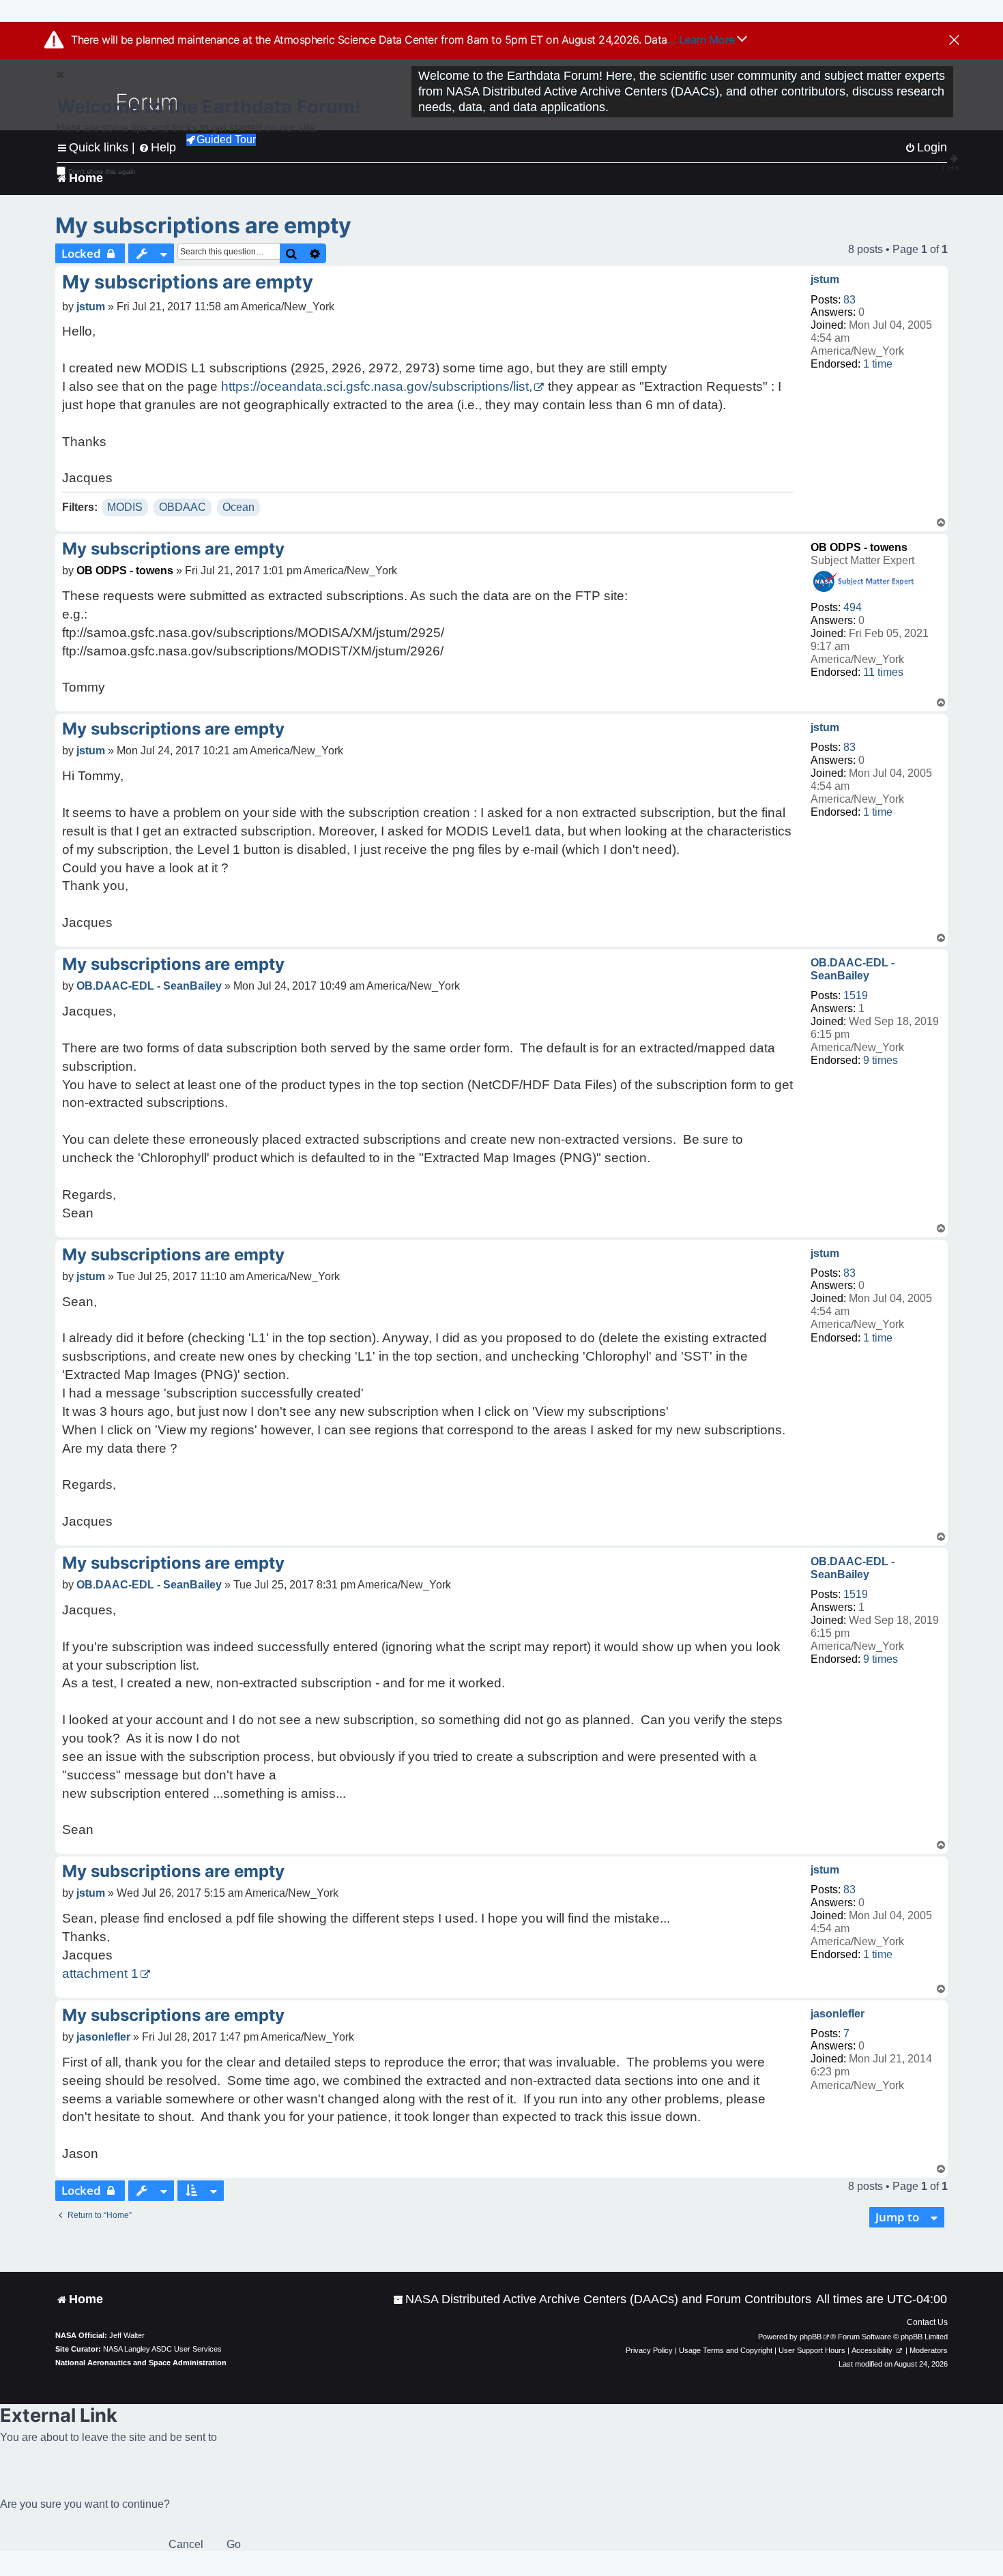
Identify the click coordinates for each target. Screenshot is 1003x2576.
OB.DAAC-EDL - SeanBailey (853, 969)
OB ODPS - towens (859, 547)
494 (853, 607)
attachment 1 (100, 1973)
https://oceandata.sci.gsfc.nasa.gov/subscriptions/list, (377, 386)
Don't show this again (102, 172)
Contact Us (927, 2322)
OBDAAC (183, 507)
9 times (881, 1060)
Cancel (186, 2544)
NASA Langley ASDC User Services (162, 2349)
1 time (878, 364)
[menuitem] (602, 2299)
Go (234, 2544)
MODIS (125, 507)
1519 (856, 995)
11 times (883, 672)
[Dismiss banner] (954, 41)
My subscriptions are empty (203, 225)
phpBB (811, 2337)
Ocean (238, 507)
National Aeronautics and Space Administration (141, 2363)
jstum (825, 279)
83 (849, 300)
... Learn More (702, 40)
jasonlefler (838, 2014)
